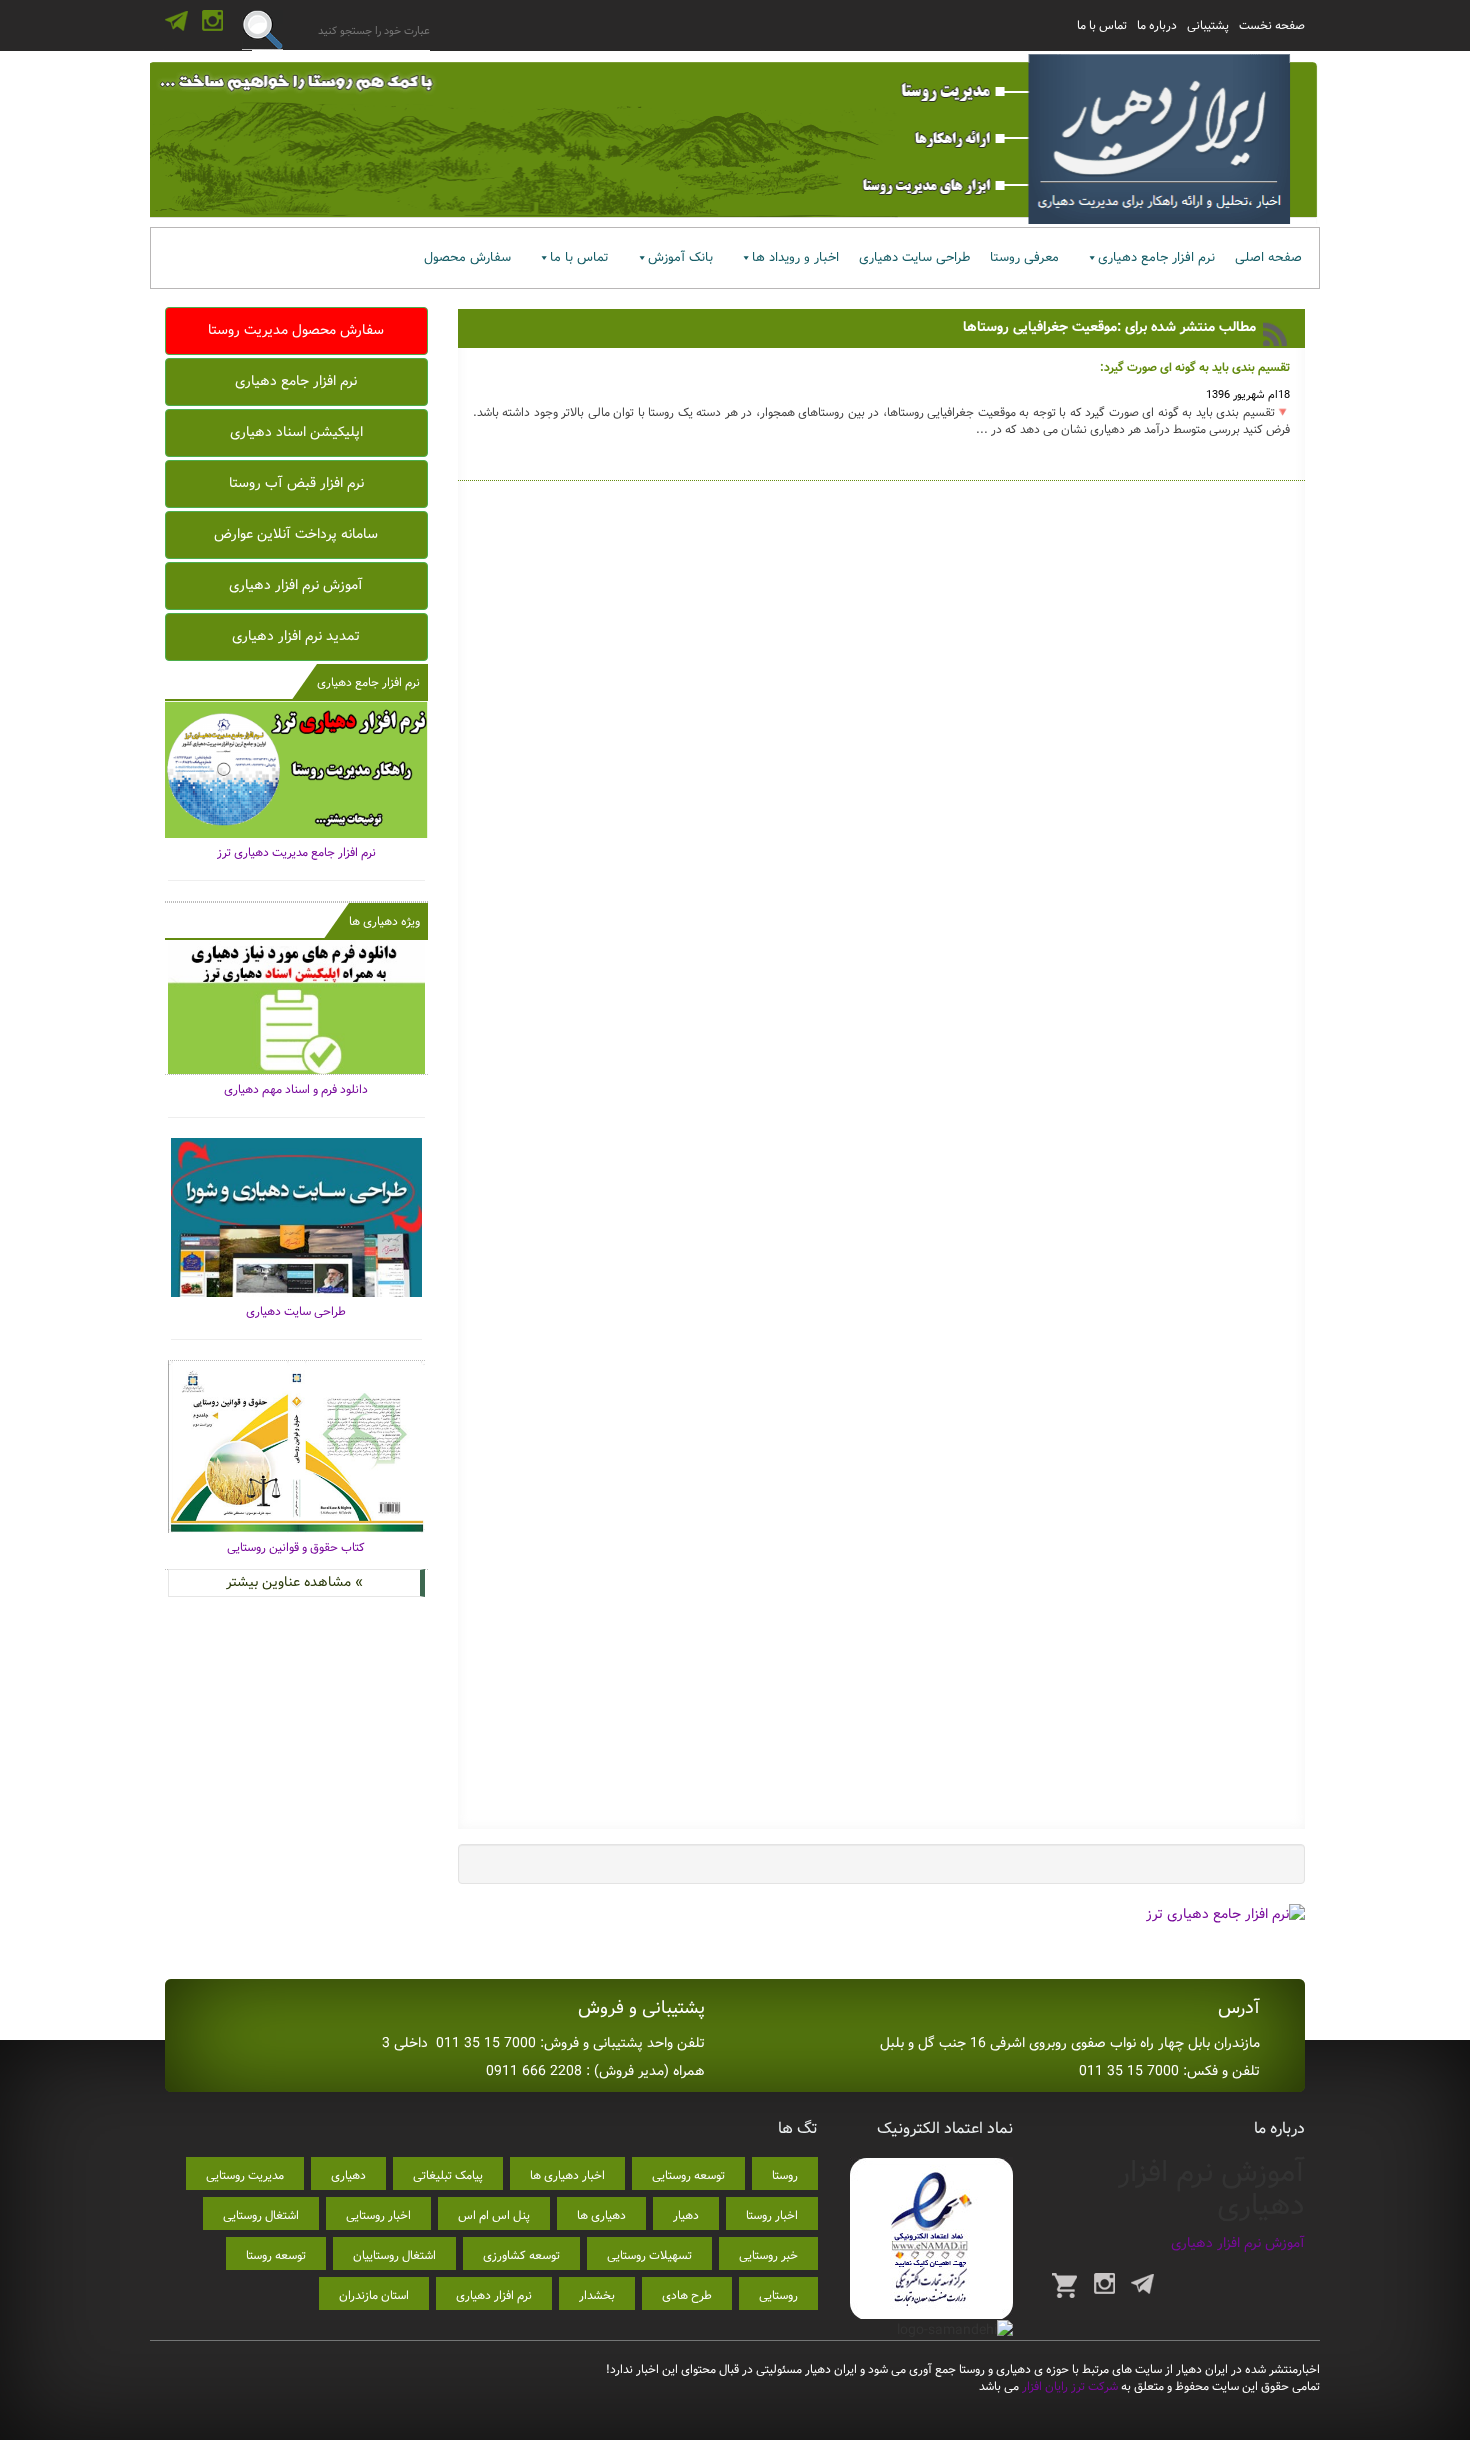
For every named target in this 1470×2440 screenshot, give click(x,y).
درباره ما (1157, 25)
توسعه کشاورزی (521, 2255)
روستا (785, 2175)
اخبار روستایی (378, 2215)
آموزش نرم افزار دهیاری (296, 585)
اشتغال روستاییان (394, 2255)
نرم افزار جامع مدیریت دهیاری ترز (296, 852)
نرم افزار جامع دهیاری (1156, 257)
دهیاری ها (601, 2215)
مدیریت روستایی (245, 2175)
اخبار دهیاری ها (567, 2175)
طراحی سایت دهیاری (914, 257)
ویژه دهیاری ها (384, 921)
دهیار (686, 2215)
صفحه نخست (1272, 25)
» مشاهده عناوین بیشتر (294, 1582)
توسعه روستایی (688, 2175)
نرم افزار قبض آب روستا (296, 483)
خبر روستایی (768, 2255)
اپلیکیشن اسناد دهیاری (296, 432)
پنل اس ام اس (494, 2215)
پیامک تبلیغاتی (448, 2175)
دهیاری (348, 2175)
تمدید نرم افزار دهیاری (296, 636)
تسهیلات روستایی (649, 2255)
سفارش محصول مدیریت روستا (296, 330)
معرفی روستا (1024, 257)
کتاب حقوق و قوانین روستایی (296, 1547)
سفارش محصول (467, 257)
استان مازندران (374, 2295)
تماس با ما (1102, 25)
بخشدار (597, 2295)
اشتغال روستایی (261, 2215)
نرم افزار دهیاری (494, 2295)
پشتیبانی (1208, 25)
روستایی (778, 2295)
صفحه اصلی (1268, 257)
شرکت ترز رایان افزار (1068, 2386)
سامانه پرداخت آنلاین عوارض (296, 534)
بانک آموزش (680, 257)
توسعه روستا (276, 2255)
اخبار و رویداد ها (795, 257)
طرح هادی (687, 2295)
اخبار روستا (772, 2215)
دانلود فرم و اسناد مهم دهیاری (296, 1089)
